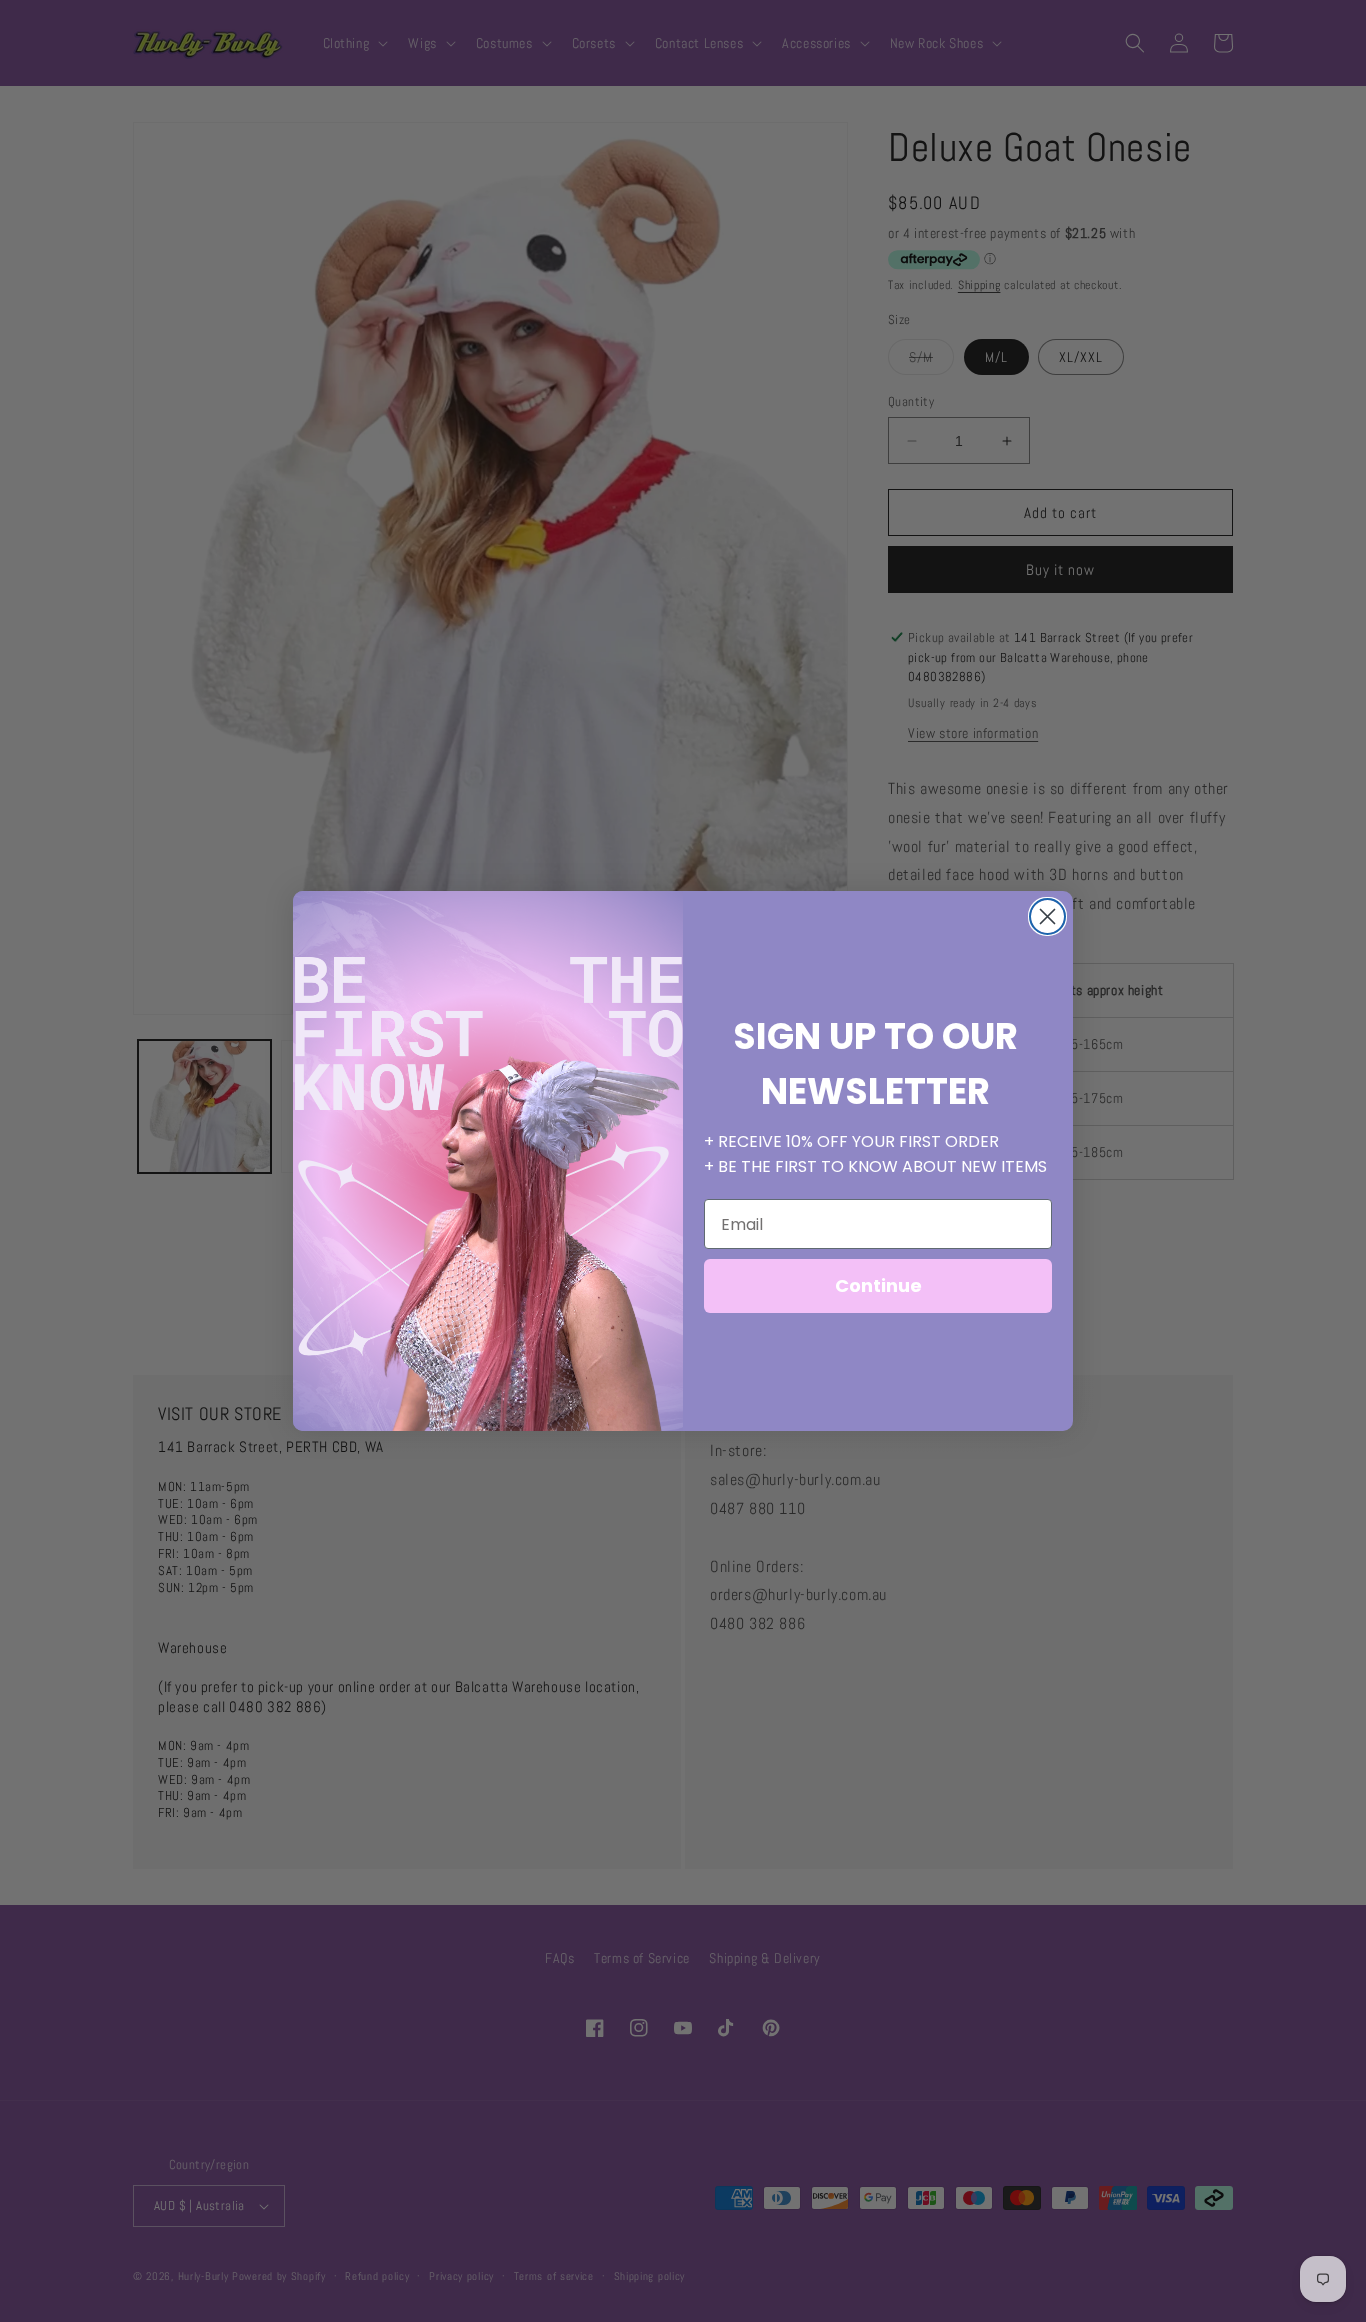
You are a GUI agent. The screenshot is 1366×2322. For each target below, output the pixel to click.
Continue (878, 1285)
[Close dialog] (1047, 916)
